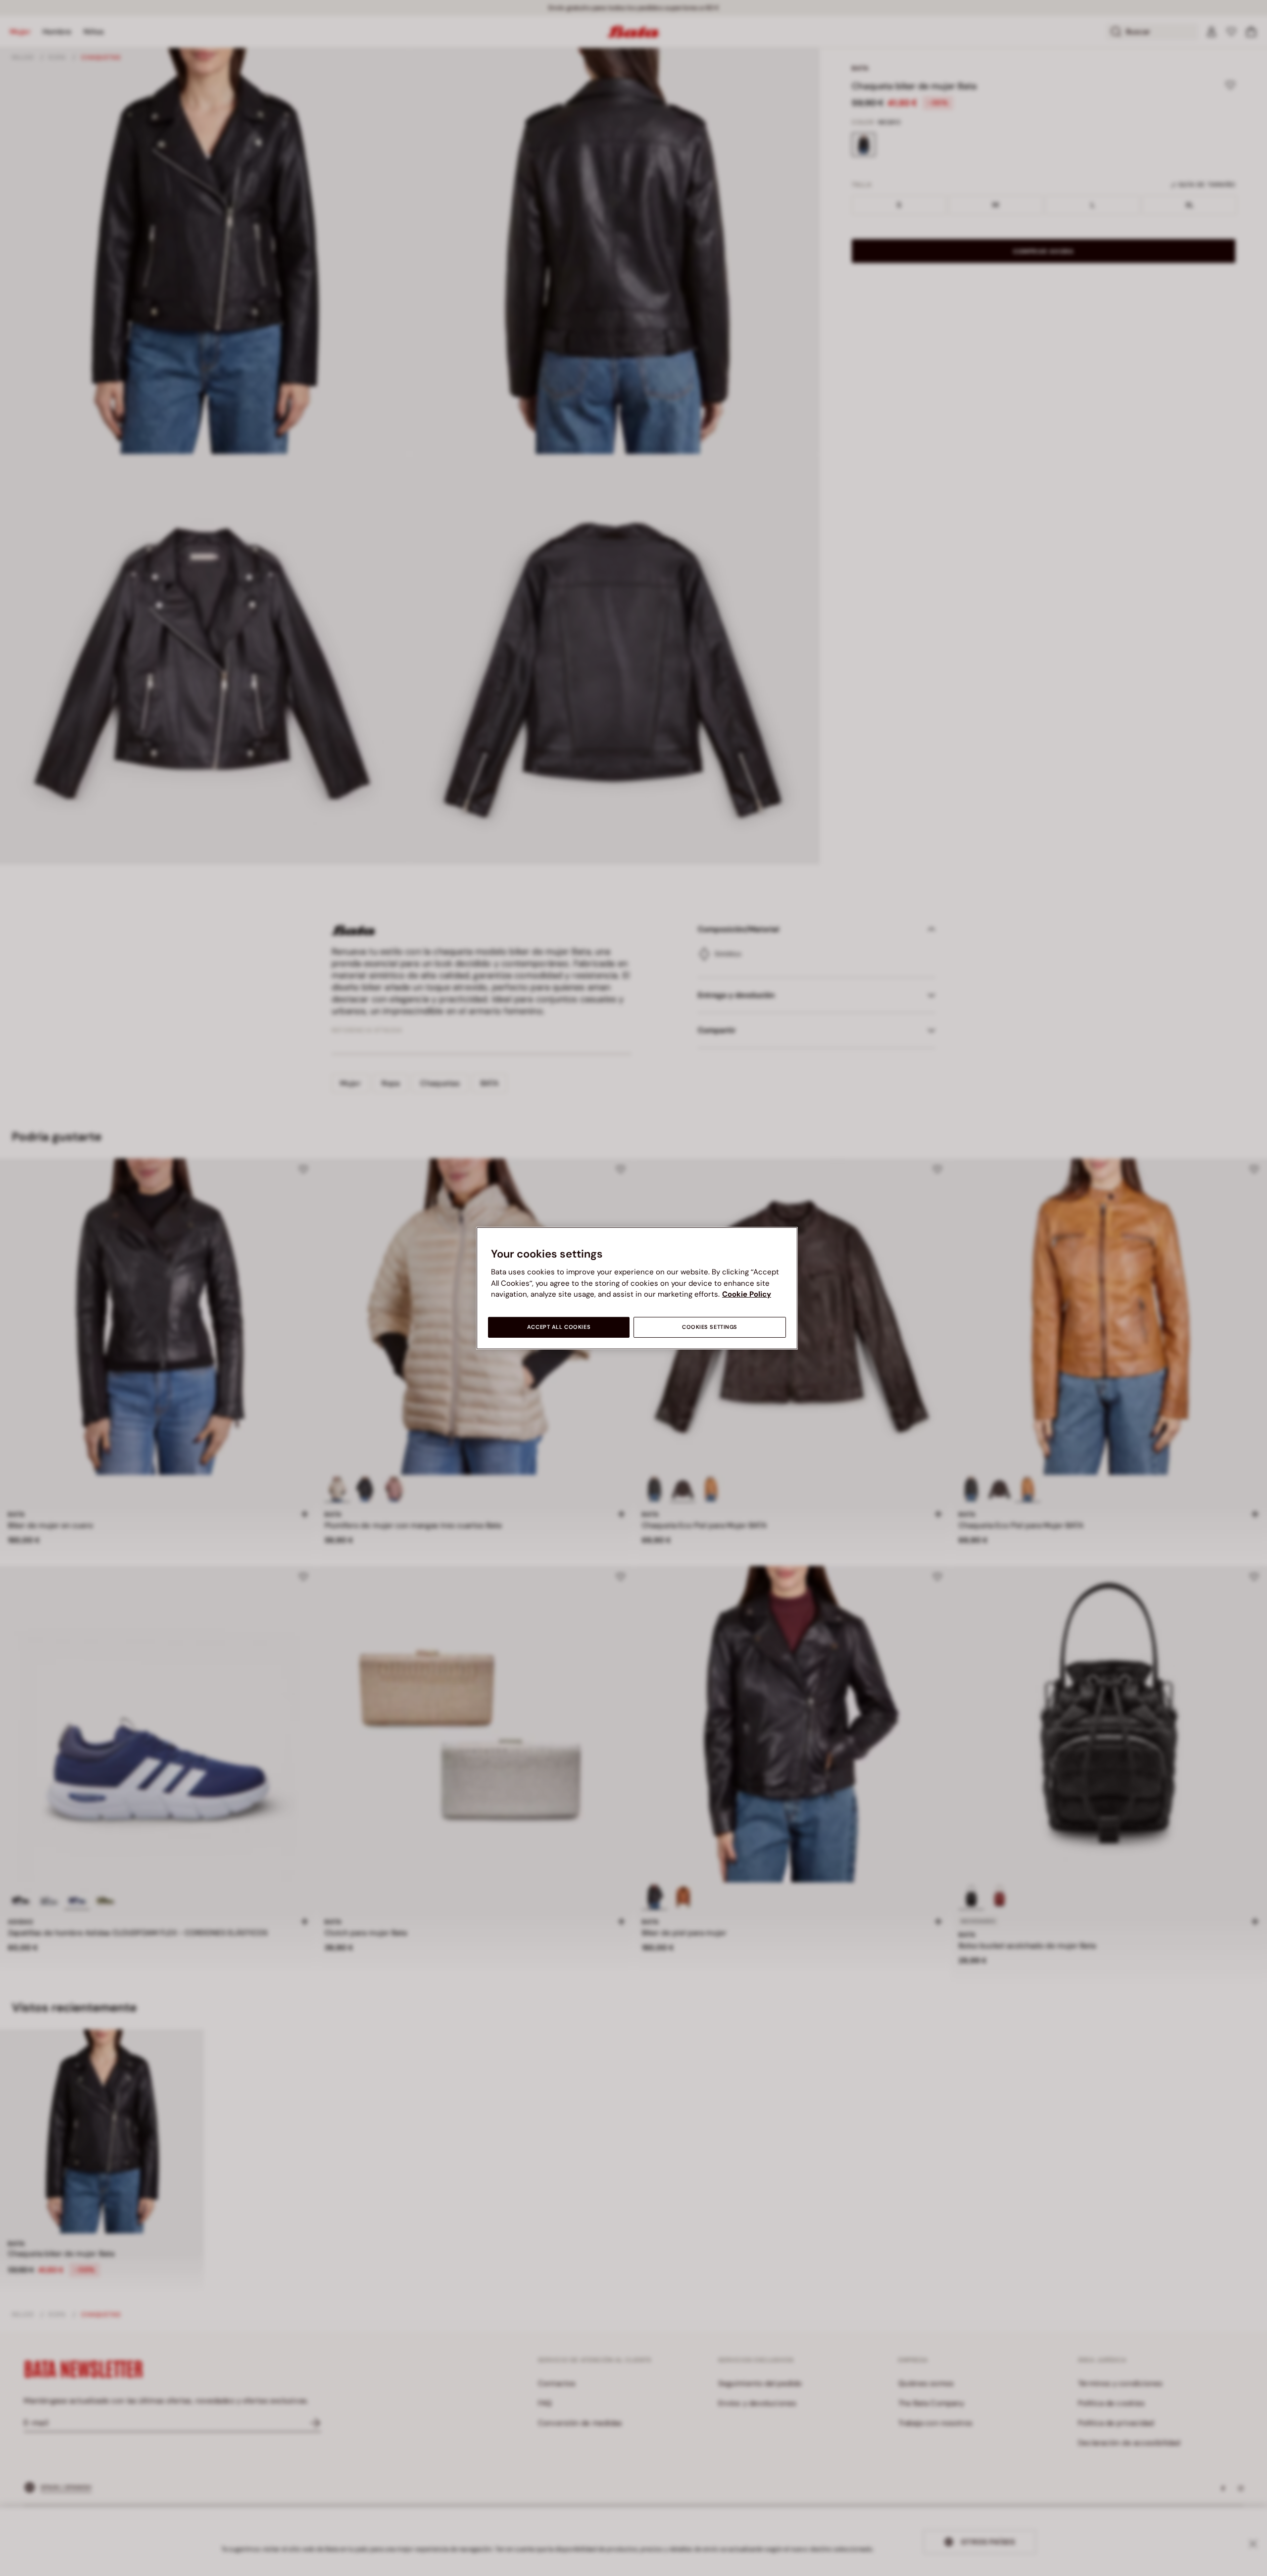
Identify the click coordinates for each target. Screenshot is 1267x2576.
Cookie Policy (747, 1294)
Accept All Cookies (559, 1327)
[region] (637, 1288)
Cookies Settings (710, 1327)
